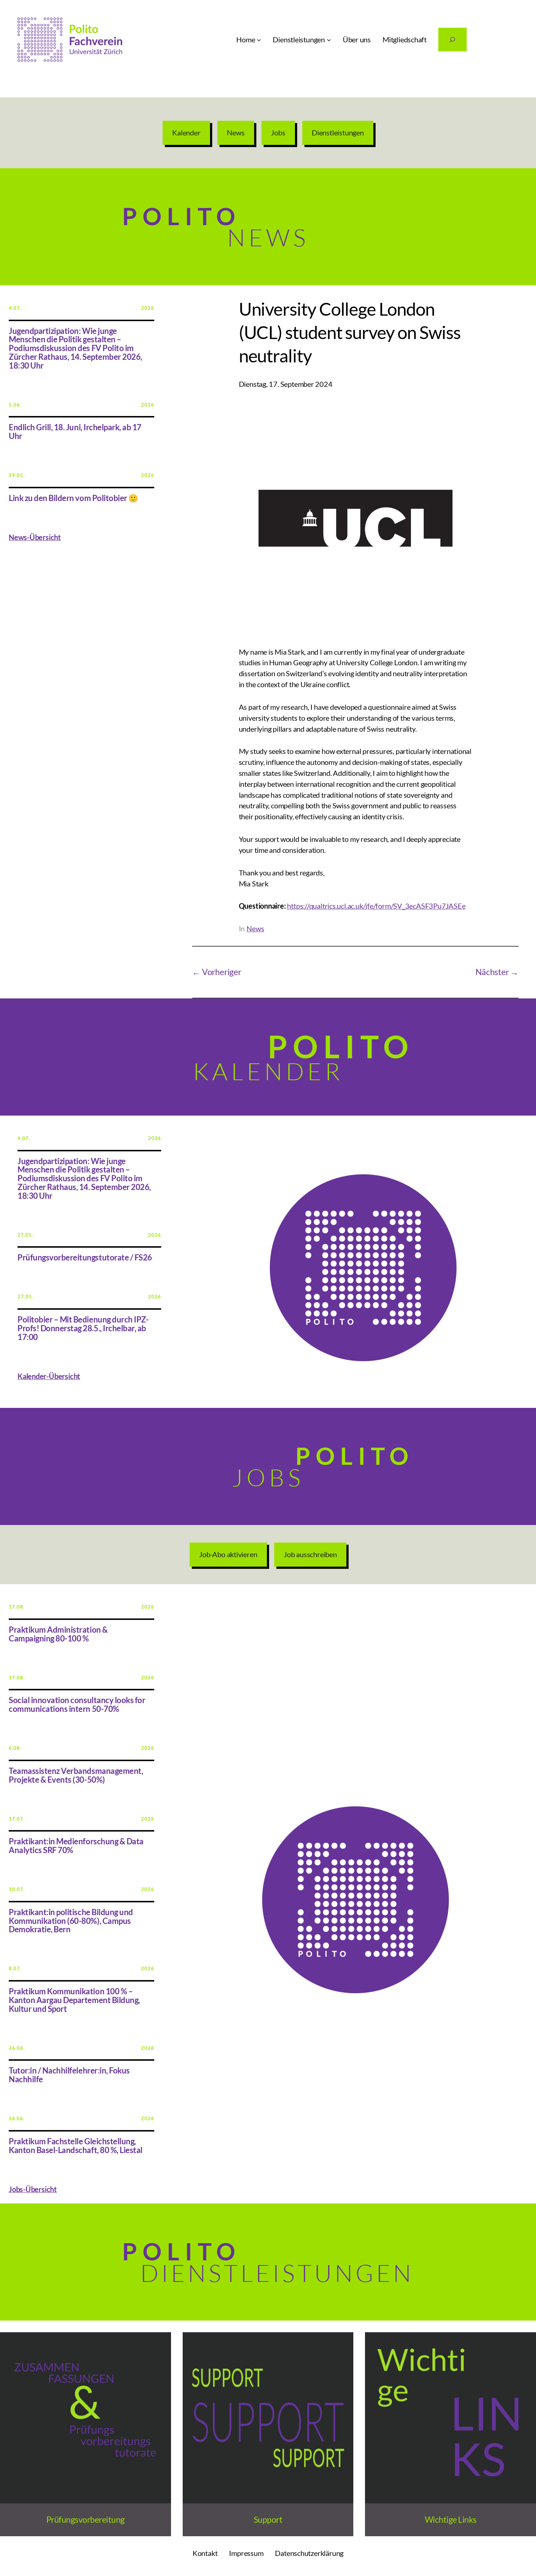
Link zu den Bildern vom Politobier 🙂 (73, 498)
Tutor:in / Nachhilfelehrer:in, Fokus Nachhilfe (69, 2075)
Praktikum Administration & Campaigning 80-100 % (58, 1634)
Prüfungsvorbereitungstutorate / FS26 (85, 1258)
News (236, 132)
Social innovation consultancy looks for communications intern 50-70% (77, 1705)
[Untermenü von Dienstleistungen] (329, 40)
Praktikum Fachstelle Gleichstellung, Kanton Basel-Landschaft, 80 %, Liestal (76, 2146)
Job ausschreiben (310, 1554)
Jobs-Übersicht (33, 2189)
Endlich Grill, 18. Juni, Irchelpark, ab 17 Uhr (75, 432)
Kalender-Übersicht (49, 1376)
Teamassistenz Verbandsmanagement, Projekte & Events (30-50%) (76, 1776)
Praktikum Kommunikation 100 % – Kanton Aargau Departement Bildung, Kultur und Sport (74, 2000)
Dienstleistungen (338, 132)
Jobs (278, 132)
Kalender (186, 132)
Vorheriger (222, 972)
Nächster (492, 972)
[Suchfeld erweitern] (453, 40)
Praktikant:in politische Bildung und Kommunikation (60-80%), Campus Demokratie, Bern (71, 1921)
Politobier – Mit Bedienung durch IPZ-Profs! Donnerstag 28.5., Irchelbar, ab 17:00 (83, 1329)
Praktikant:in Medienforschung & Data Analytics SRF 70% (76, 1846)
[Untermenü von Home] (259, 40)
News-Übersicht (35, 537)
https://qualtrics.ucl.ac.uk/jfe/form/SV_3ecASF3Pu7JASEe (376, 906)
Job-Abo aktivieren (228, 1554)
